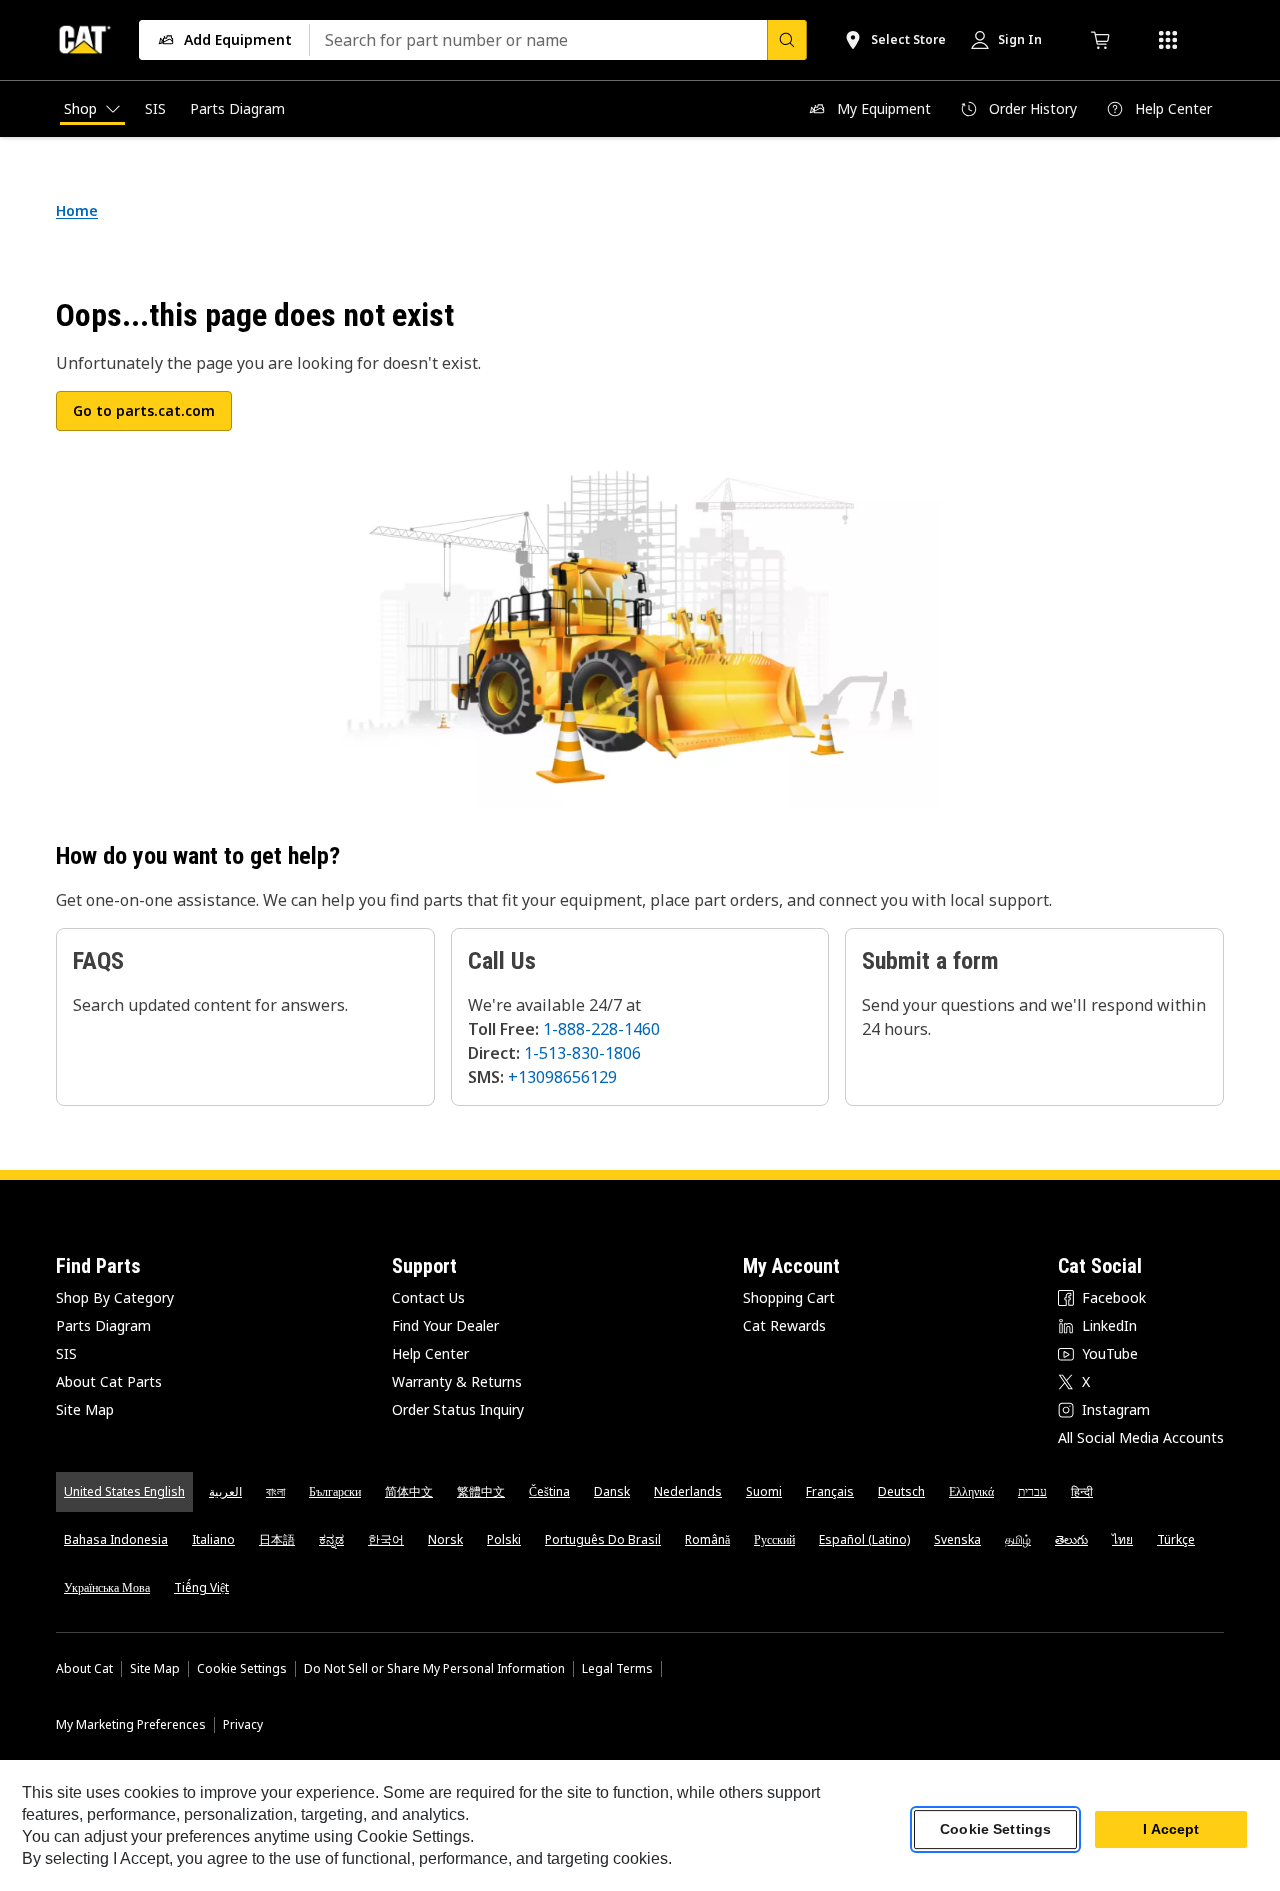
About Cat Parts (109, 1381)
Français (830, 1491)
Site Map (85, 1409)
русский (774, 1539)
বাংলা (275, 1491)
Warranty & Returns (457, 1381)
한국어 (386, 1539)
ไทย (1122, 1539)
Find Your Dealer (445, 1325)
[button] (144, 411)
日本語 (277, 1539)
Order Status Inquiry (458, 1409)
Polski (504, 1539)
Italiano (213, 1539)
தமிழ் (1018, 1539)
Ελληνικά (971, 1491)
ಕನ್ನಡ (331, 1539)
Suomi (764, 1491)
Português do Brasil (603, 1539)
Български (335, 1491)
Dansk (612, 1491)
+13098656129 (562, 1077)
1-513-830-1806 (582, 1053)
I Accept (1171, 1830)
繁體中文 (481, 1491)
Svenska (957, 1539)
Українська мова (107, 1587)
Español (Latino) (864, 1539)
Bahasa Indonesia (116, 1539)
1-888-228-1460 (601, 1029)
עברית (1032, 1491)
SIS (66, 1353)
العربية (225, 1491)
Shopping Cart (789, 1297)
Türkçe (1176, 1539)
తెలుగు (1071, 1539)
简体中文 (409, 1491)
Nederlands (688, 1491)
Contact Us (428, 1297)
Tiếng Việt (201, 1587)
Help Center (430, 1353)
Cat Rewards (784, 1325)
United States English (124, 1491)
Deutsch (901, 1491)
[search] (787, 40)
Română (707, 1539)
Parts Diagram (103, 1325)
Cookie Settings (242, 1669)
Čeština (549, 1491)
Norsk (445, 1539)
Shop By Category (115, 1297)
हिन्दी (1082, 1491)
